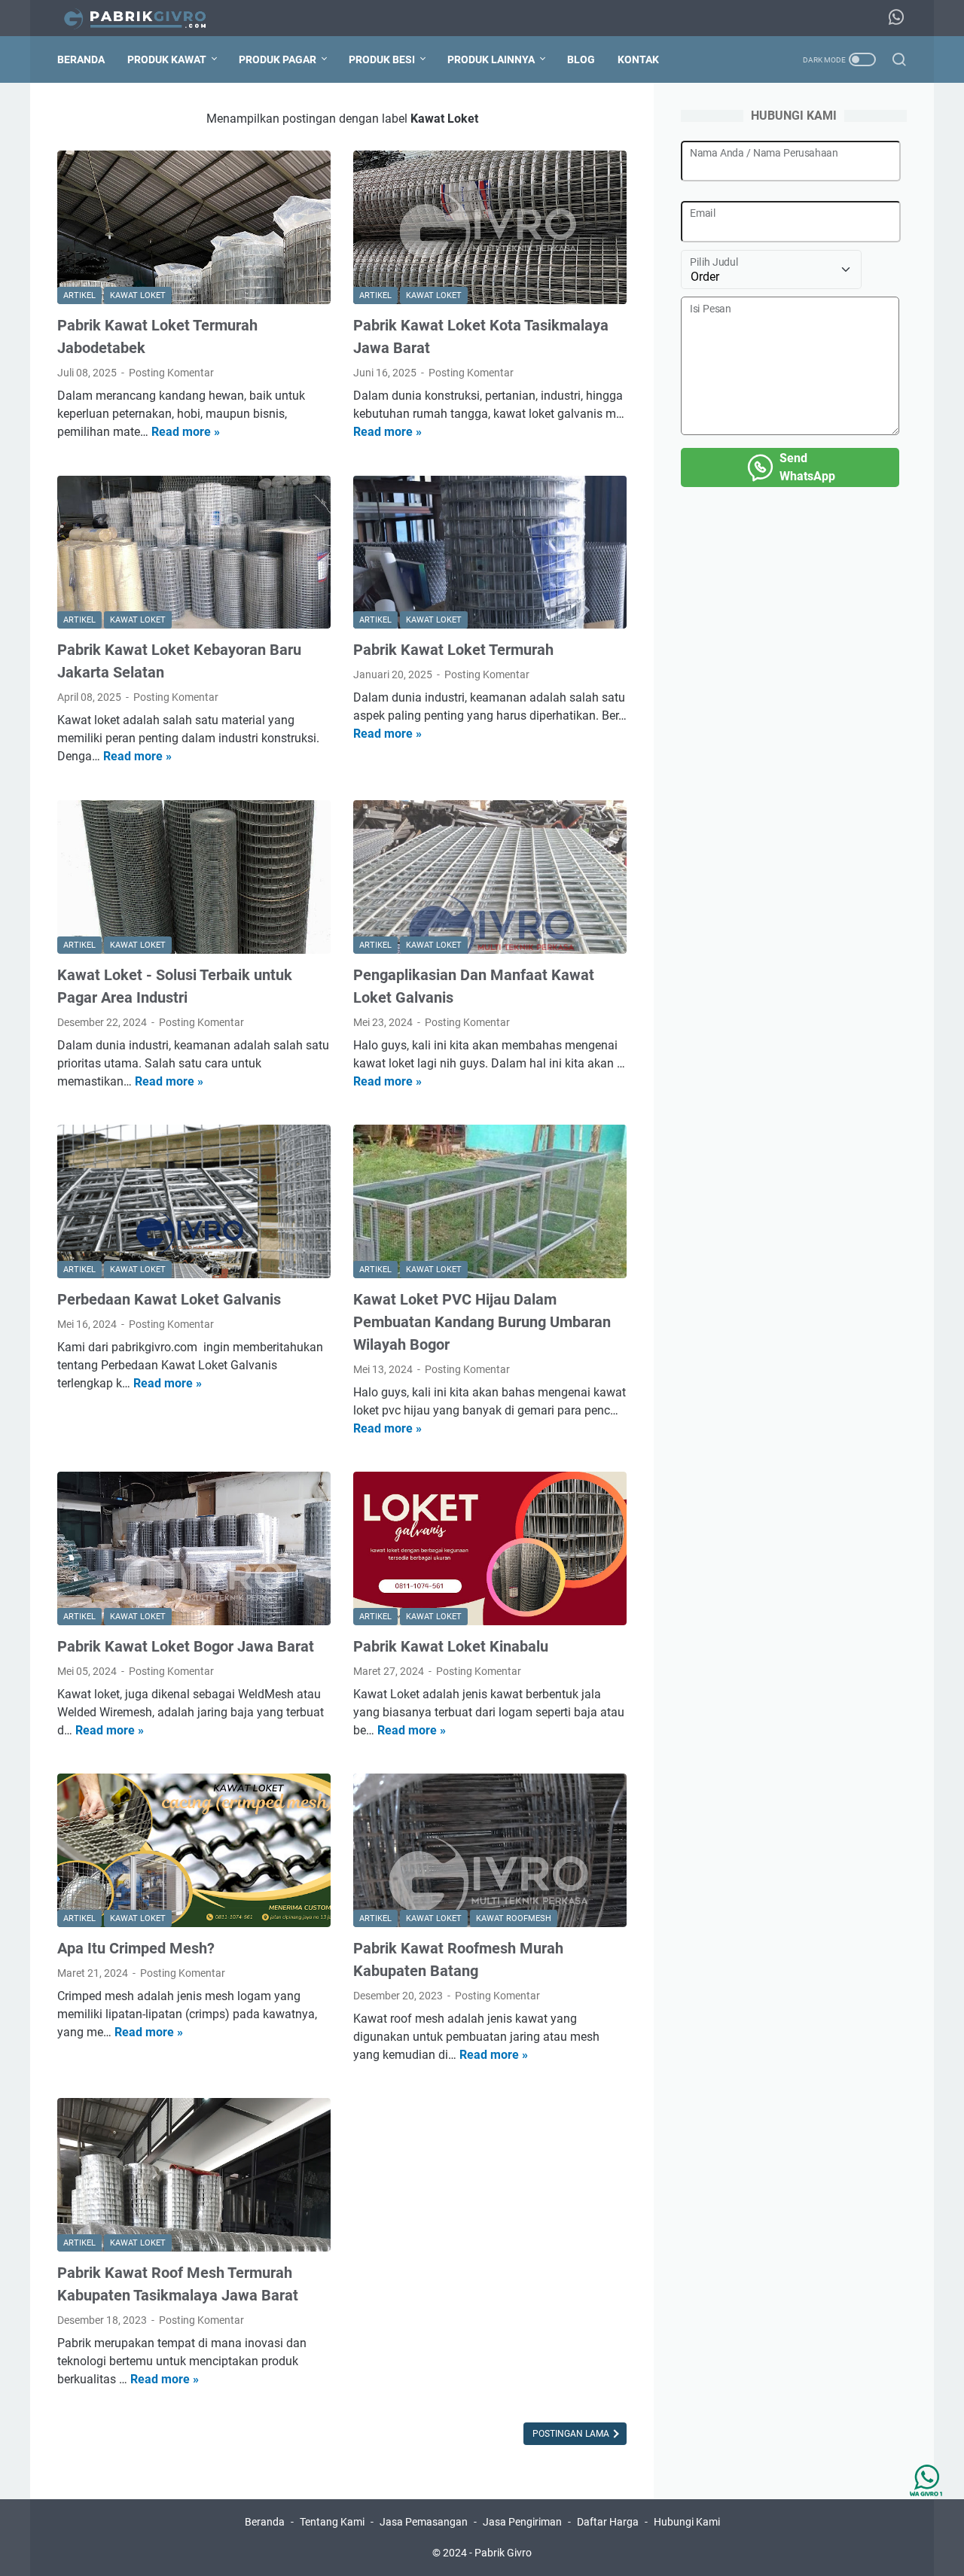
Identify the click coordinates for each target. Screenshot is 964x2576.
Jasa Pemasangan (424, 2522)
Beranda (81, 59)
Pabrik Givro (503, 2553)
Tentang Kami (332, 2522)
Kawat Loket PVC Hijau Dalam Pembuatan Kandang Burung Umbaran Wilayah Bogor (482, 1322)
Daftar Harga (608, 2522)
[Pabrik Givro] (144, 18)
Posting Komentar (171, 373)
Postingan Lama (572, 2434)
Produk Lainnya (491, 59)
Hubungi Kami (687, 2522)
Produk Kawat (167, 59)
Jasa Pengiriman (522, 2522)
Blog (581, 59)
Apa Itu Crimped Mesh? (136, 1948)
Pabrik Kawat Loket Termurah (453, 650)
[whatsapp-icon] (896, 18)
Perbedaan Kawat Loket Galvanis (169, 1299)
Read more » (186, 432)
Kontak (638, 59)
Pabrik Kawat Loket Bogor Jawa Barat (186, 1646)
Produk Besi (382, 59)
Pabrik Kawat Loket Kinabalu (451, 1646)
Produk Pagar (278, 59)
